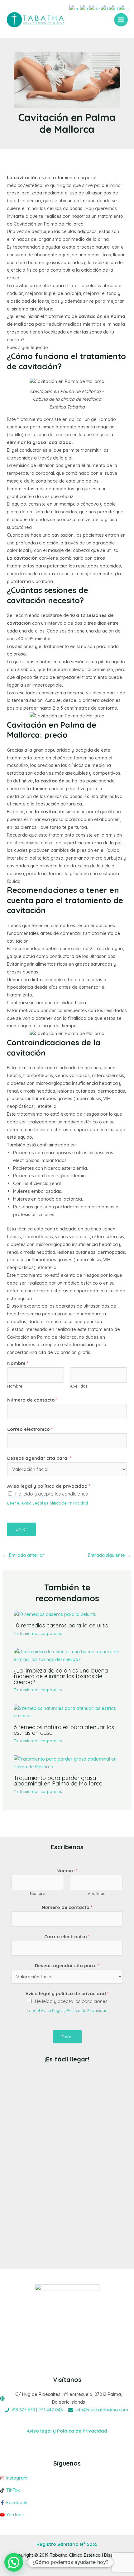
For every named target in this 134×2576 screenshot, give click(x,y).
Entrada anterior (24, 1555)
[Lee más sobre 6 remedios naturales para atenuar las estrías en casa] (67, 1712)
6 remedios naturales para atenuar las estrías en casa (64, 1730)
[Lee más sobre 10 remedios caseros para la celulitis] (55, 1614)
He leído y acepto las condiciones (52, 1494)
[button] (14, 2562)
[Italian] (105, 8)
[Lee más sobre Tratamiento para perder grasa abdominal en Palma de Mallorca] (67, 1762)
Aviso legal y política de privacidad (49, 1486)
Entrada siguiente (109, 1555)
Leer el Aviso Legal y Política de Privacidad (48, 1503)
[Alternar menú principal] (121, 20)
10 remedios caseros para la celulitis (61, 1625)
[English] (75, 8)
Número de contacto (32, 1400)
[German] (95, 8)
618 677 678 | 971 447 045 (37, 2410)
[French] (85, 8)
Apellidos (79, 1386)
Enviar (21, 1529)
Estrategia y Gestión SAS (80, 2563)
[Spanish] (124, 8)
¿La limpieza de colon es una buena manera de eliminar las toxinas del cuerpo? (61, 1676)
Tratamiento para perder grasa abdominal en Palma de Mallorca (58, 1781)
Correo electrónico (30, 1429)
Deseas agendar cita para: (39, 1458)
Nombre (18, 1363)
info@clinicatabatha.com (102, 2410)
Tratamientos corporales (38, 1633)
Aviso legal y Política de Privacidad (67, 2431)
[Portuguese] (114, 8)
